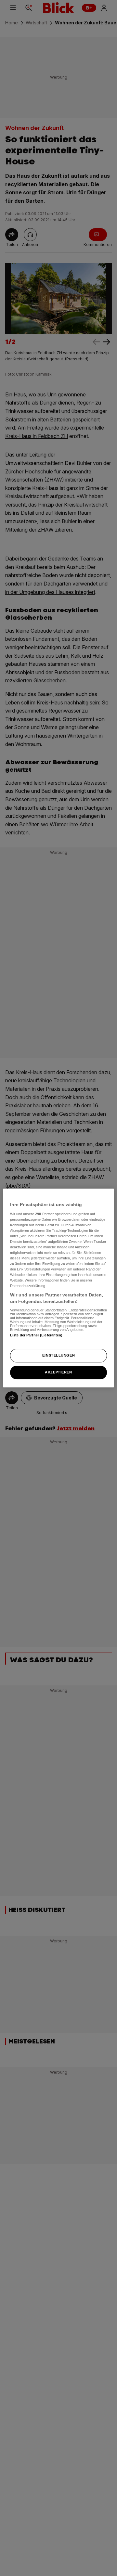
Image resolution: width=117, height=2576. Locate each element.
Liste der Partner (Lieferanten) (36, 1335)
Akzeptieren (58, 1372)
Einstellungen (58, 1355)
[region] (58, 1288)
